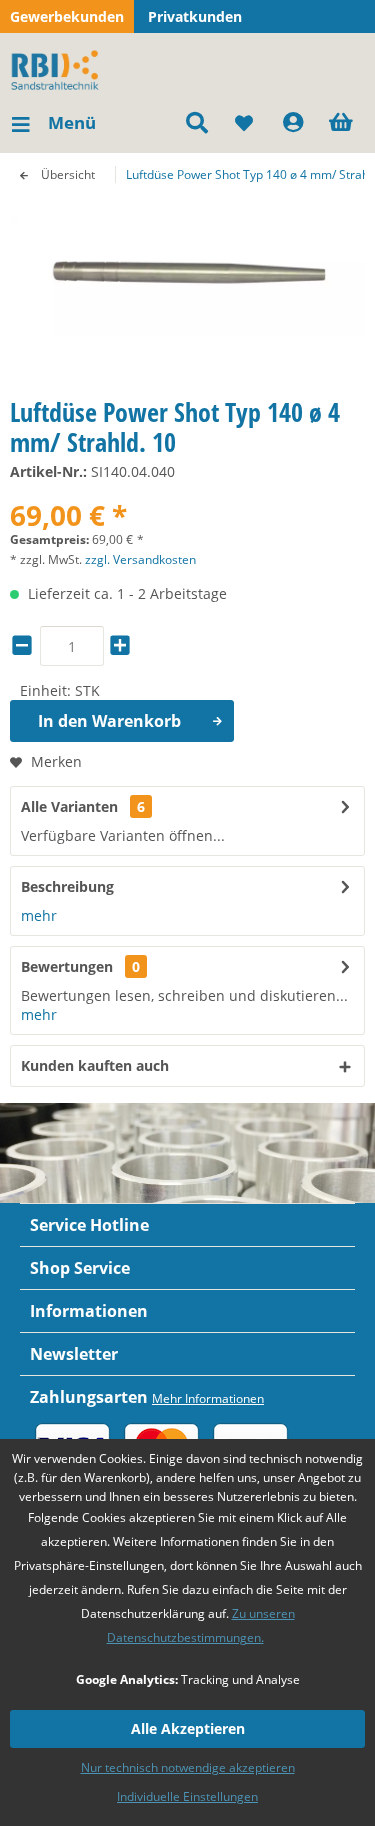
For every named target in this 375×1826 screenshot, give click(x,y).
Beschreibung (67, 886)
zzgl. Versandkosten (140, 559)
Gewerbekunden (67, 16)
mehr (39, 915)
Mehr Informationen (208, 1398)
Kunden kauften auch (95, 1065)
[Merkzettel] (245, 123)
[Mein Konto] (294, 123)
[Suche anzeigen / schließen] (196, 123)
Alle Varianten (83, 806)
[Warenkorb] (343, 123)
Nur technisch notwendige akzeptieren (188, 1767)
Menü (72, 122)
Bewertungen (67, 966)
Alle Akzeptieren (188, 1728)
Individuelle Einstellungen (187, 1796)
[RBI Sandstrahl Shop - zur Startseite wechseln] (58, 68)
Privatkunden (195, 16)
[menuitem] (53, 123)
